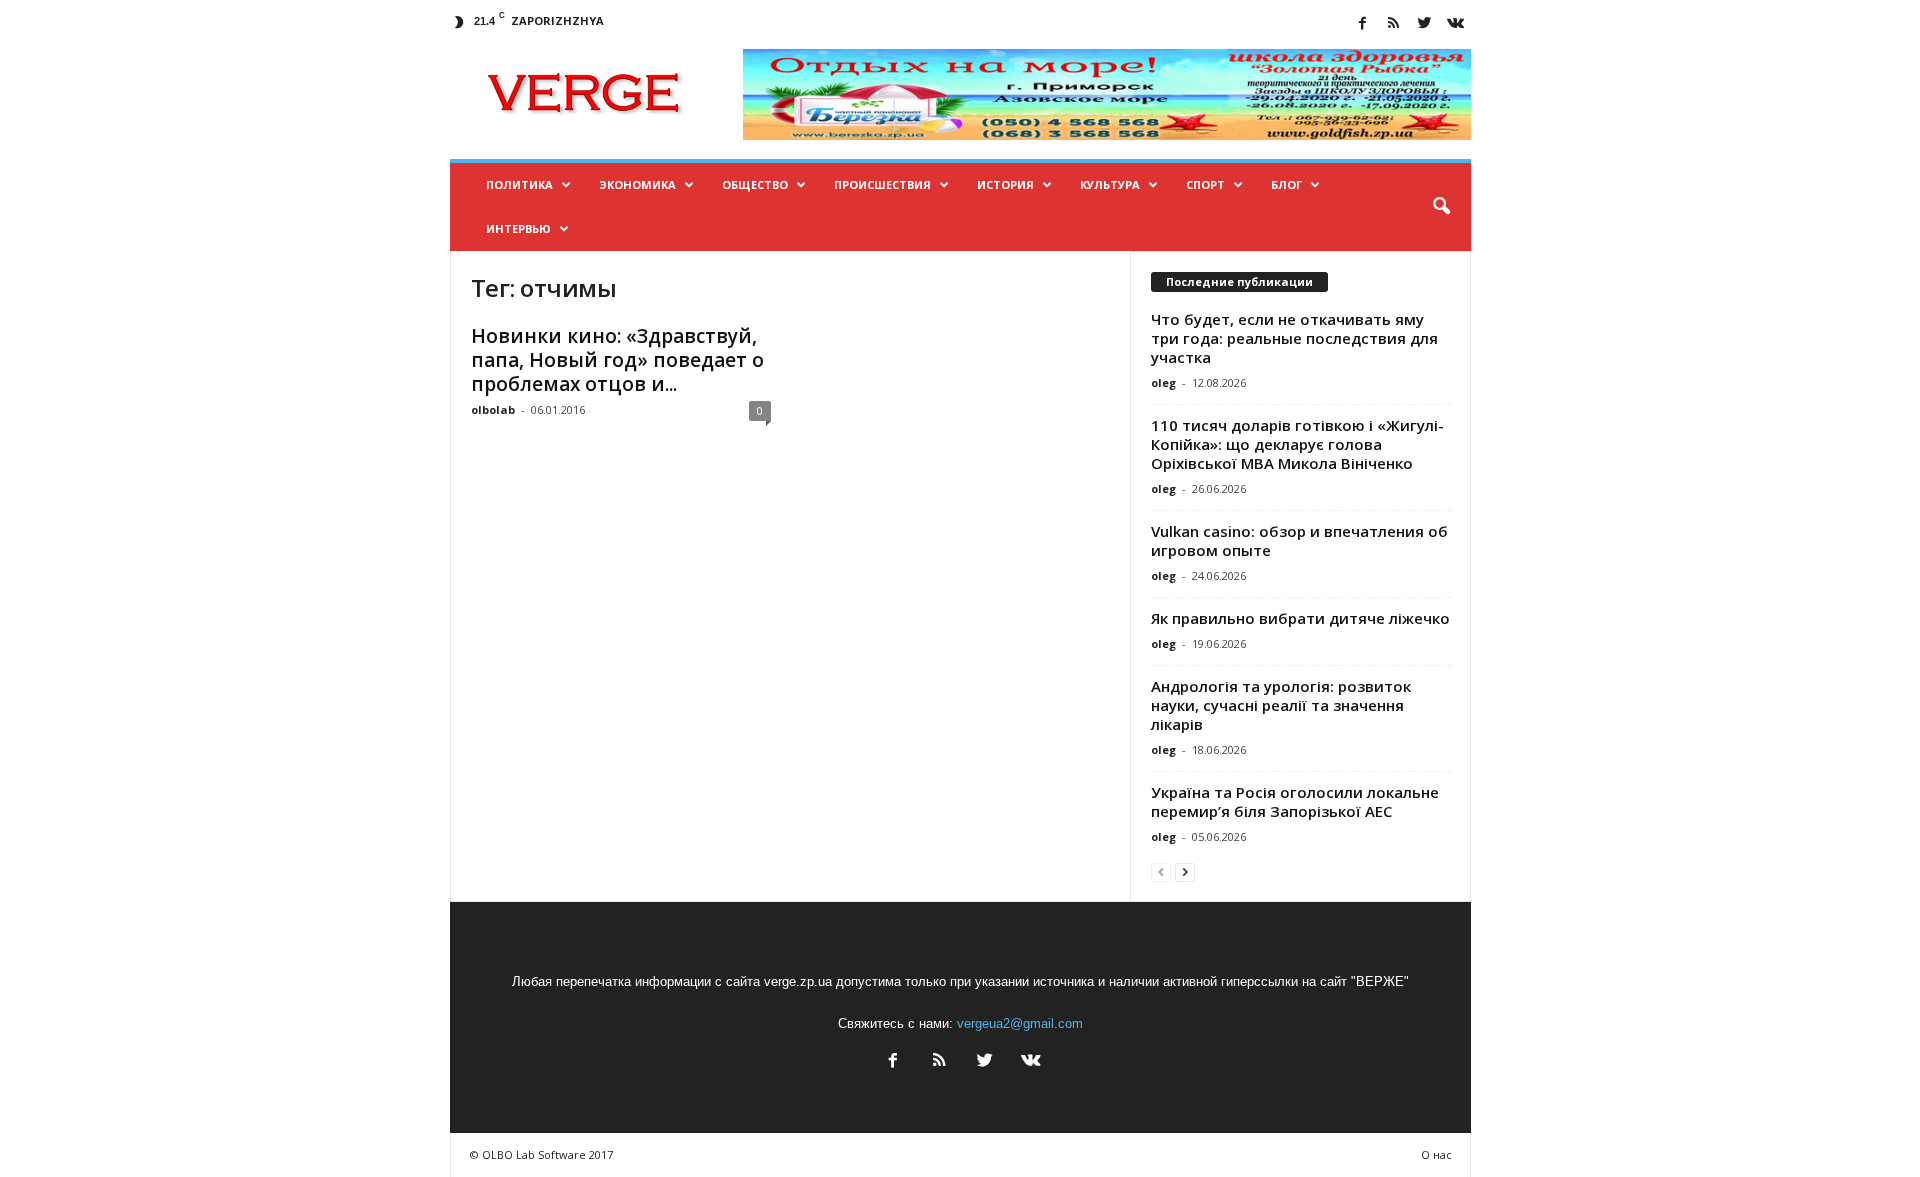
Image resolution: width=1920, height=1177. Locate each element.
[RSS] (1394, 24)
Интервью (518, 228)
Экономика (637, 184)
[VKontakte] (1456, 24)
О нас (1436, 1154)
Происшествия (882, 184)
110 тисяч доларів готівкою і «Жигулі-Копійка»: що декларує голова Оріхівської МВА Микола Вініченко (1297, 444)
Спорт (1205, 184)
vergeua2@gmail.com (1020, 1023)
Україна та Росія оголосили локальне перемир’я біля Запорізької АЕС (1295, 801)
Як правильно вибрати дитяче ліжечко (1300, 618)
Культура (1110, 184)
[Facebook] (1363, 24)
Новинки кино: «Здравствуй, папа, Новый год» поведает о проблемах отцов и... (617, 360)
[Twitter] (1425, 24)
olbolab (493, 409)
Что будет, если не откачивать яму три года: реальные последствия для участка (1294, 338)
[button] (1441, 207)
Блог (1286, 184)
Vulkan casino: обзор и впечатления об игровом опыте (1299, 540)
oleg (1163, 382)
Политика (519, 184)
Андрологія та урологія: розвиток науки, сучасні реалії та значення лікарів (1281, 705)
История (1005, 184)
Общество (755, 184)
